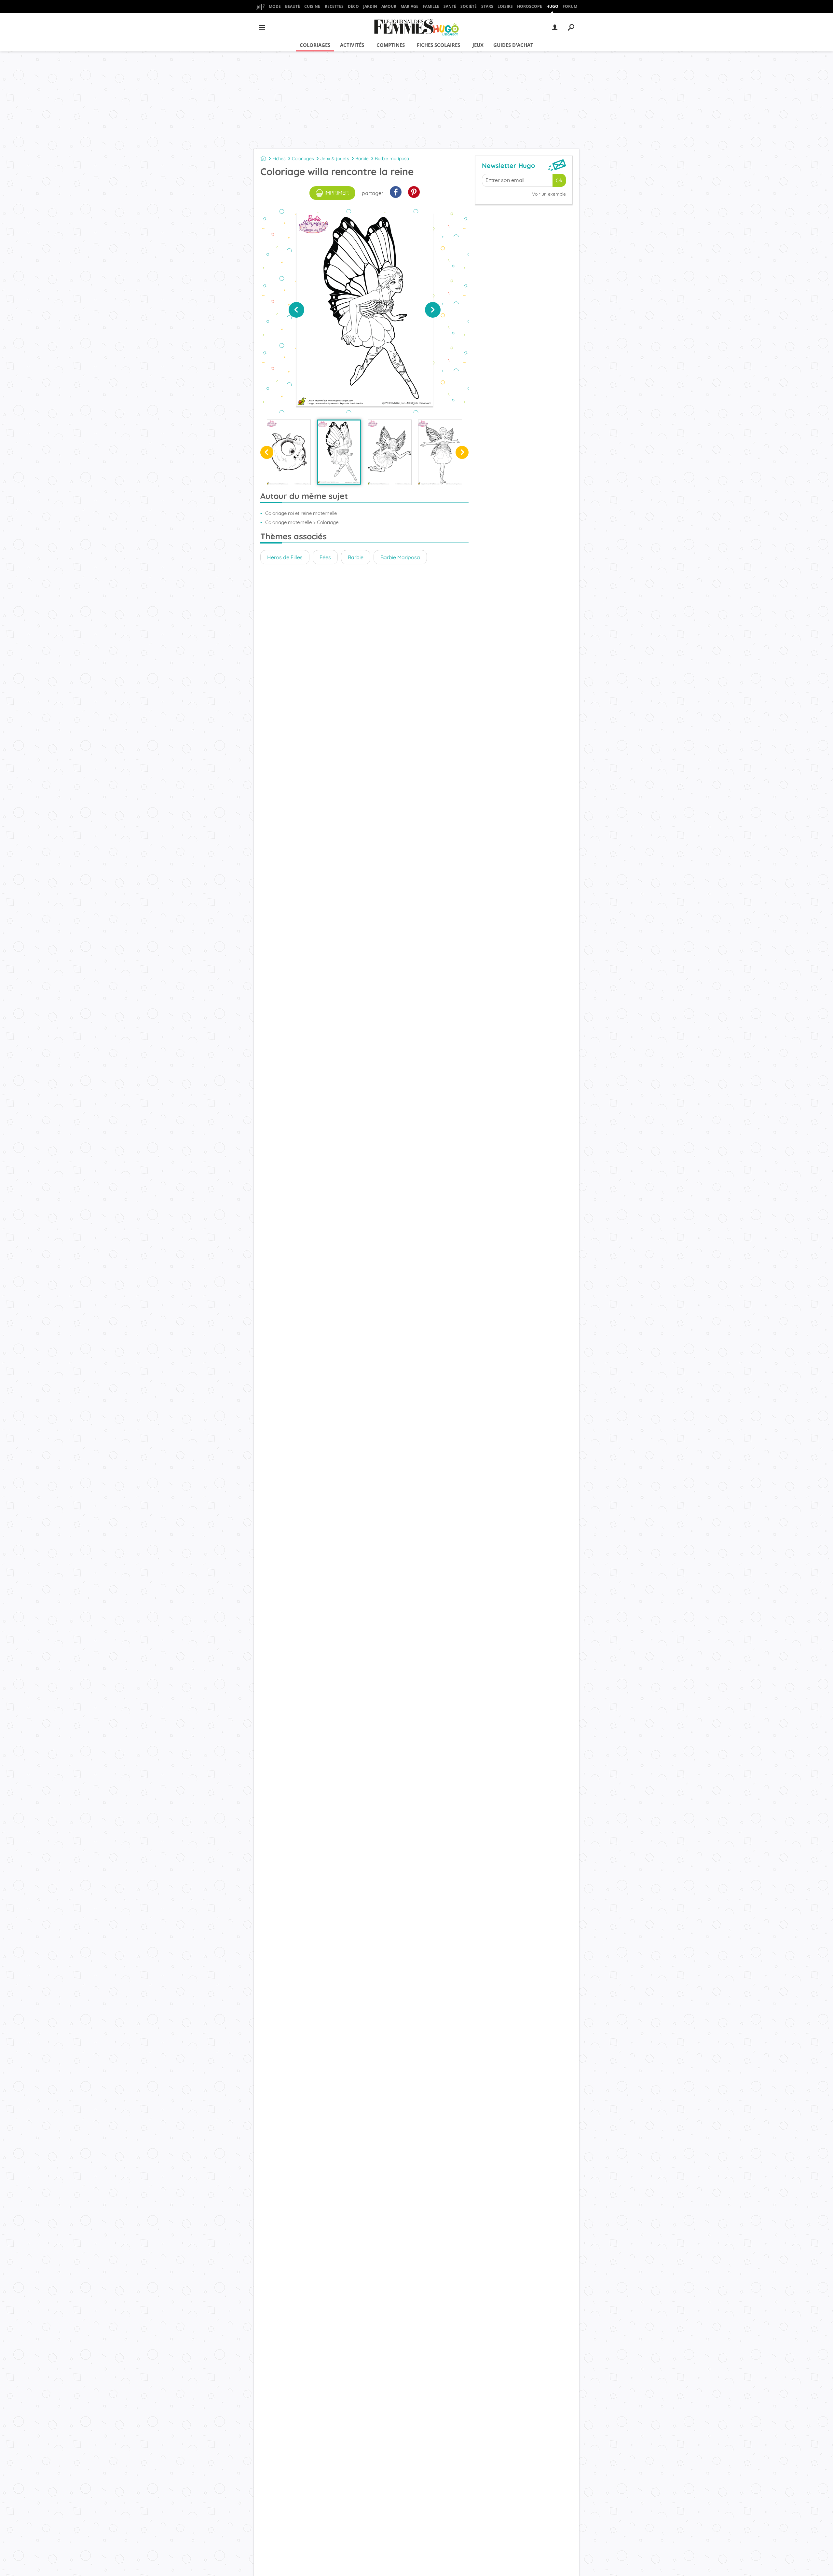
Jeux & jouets (335, 158)
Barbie (362, 158)
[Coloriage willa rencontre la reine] (339, 452)
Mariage (410, 6)
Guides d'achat (513, 45)
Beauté (293, 6)
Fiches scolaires (438, 45)
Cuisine (312, 6)
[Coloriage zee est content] (289, 452)
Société (469, 6)
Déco (353, 6)
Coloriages (315, 45)
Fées (325, 557)
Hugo (552, 6)
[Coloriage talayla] (440, 452)
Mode (275, 6)
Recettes (334, 6)
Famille (431, 6)
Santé (450, 6)
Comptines (391, 45)
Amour (389, 6)
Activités (352, 45)
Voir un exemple (549, 194)
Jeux (478, 45)
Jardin (370, 6)
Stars (487, 6)
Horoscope (530, 6)
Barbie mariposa (392, 158)
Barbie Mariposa (400, 557)
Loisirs (505, 6)
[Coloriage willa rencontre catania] (390, 452)
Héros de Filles (285, 557)
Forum (570, 6)
